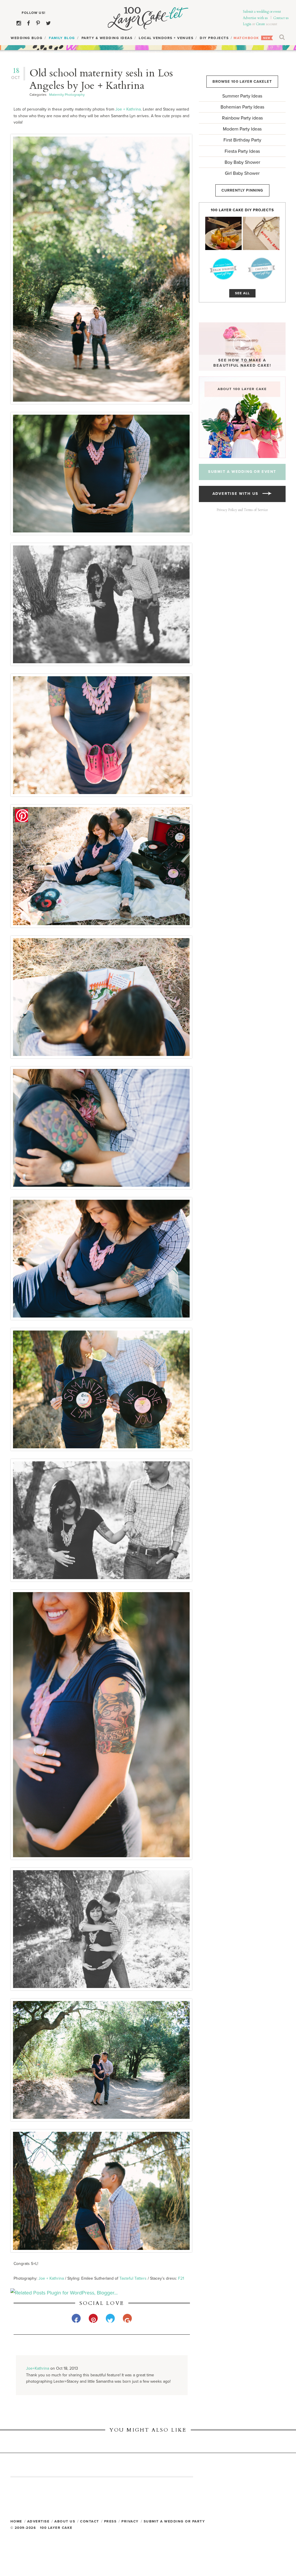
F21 (181, 2278)
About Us (65, 2521)
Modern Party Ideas (242, 129)
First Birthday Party (242, 140)
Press (110, 2521)
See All (242, 293)
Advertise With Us (237, 494)
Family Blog (62, 38)
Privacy (130, 2521)
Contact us (281, 18)
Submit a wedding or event (262, 12)
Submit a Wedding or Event (242, 472)
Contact (90, 2521)
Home (16, 2521)
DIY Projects (214, 38)
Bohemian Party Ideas (242, 107)
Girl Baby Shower (242, 173)
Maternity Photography (67, 95)
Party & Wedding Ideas (107, 38)
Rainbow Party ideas (242, 118)
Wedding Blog (27, 38)
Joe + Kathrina (128, 109)
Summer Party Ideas (242, 96)
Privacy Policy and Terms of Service (242, 510)
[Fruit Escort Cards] (223, 233)
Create (260, 24)
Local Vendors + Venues (166, 38)
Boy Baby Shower (242, 162)
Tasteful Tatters (133, 2278)
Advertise (38, 2521)
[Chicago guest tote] (261, 269)
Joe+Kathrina (38, 2368)
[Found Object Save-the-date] (261, 233)
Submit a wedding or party (174, 2521)
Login (247, 24)
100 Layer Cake (148, 19)
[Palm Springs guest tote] (223, 269)
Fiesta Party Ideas (242, 151)
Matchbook (246, 38)
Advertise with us (255, 18)
